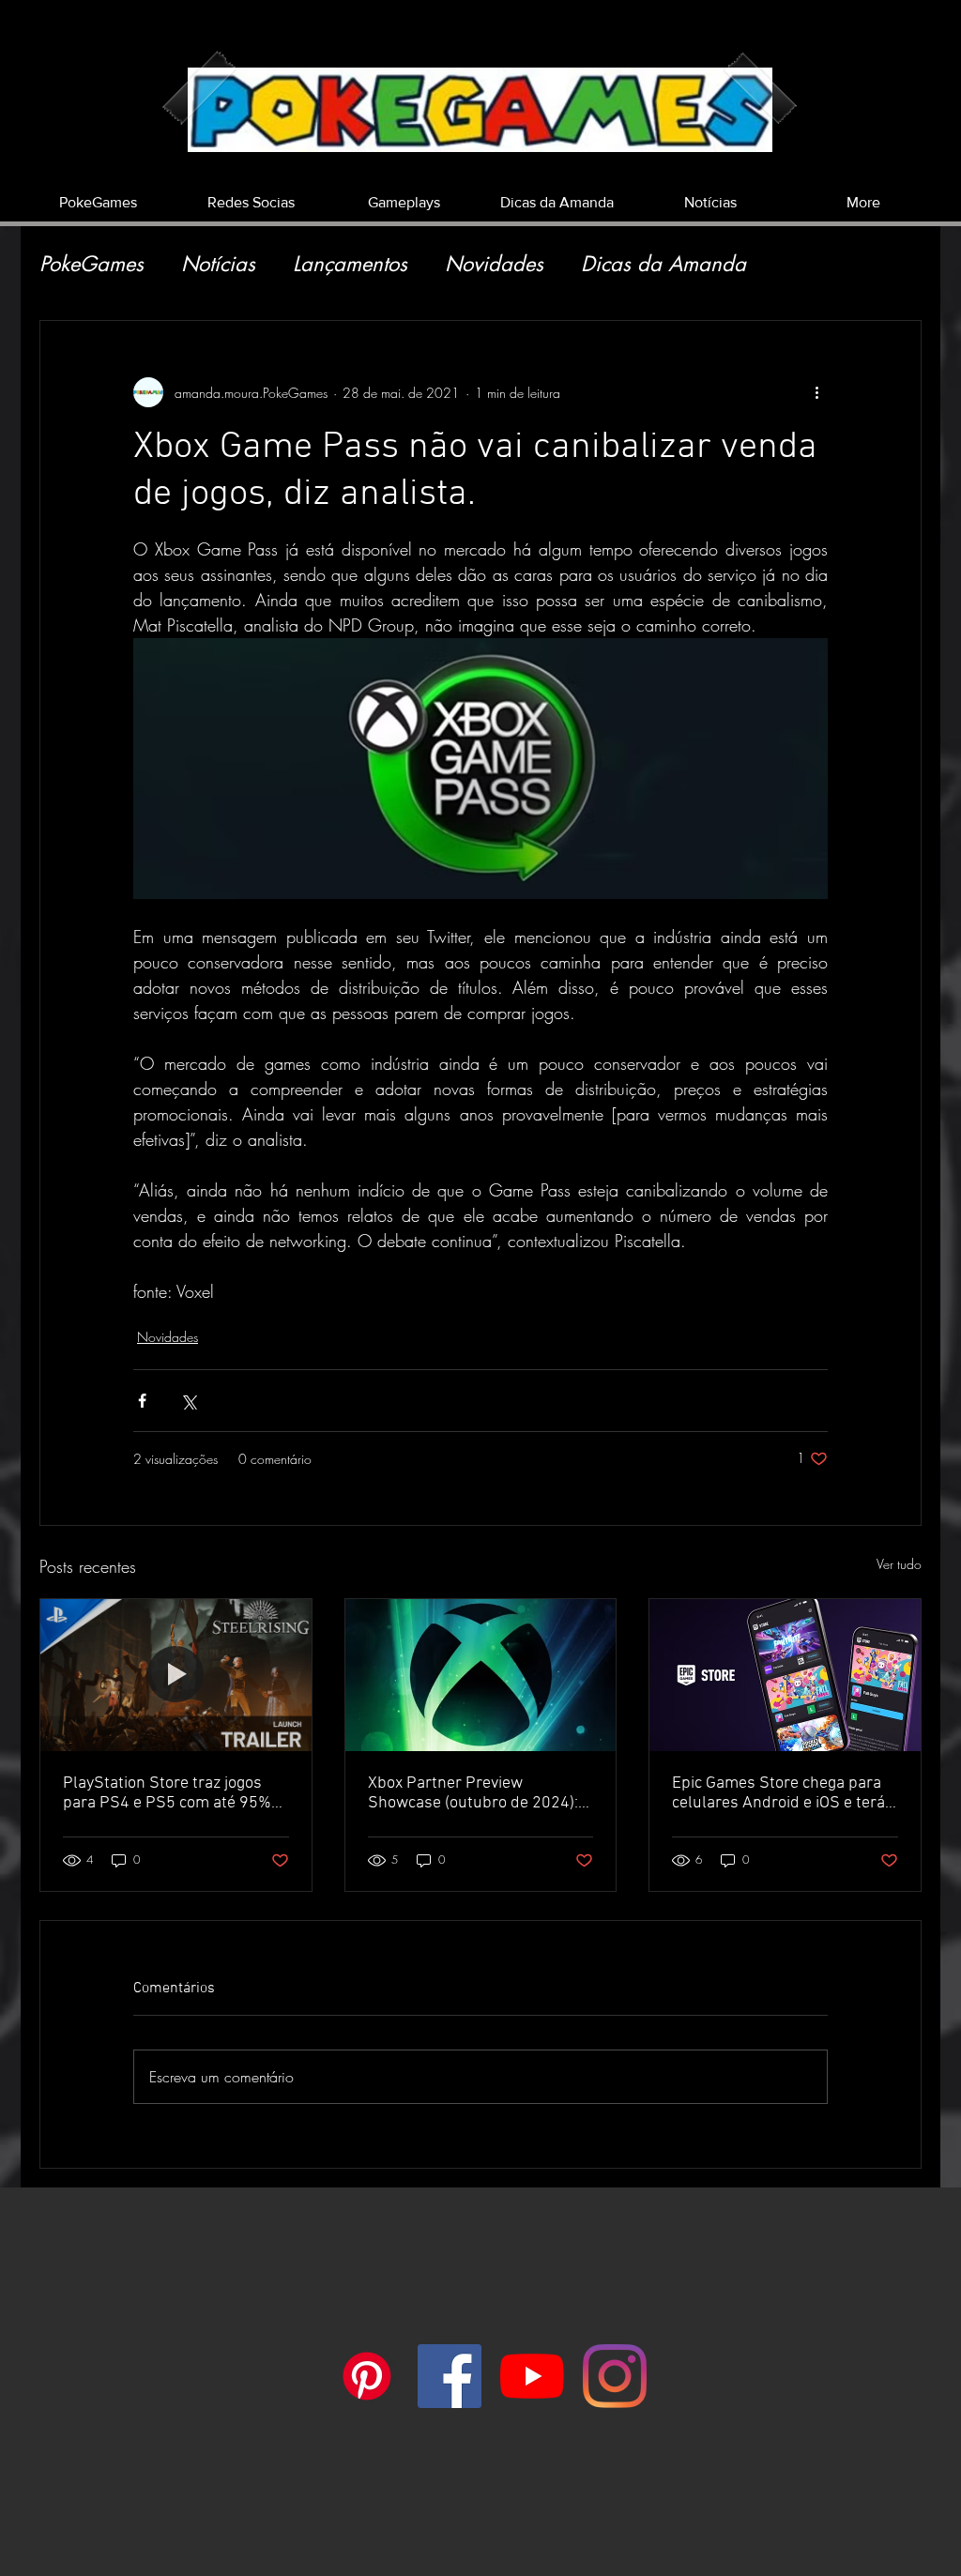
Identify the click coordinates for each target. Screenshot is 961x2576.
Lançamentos (350, 264)
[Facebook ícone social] (450, 2376)
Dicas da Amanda (664, 264)
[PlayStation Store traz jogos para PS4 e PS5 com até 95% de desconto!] (176, 1675)
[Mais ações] (816, 392)
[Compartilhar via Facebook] (142, 1401)
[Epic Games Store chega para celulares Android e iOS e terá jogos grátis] (785, 1675)
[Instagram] (615, 2376)
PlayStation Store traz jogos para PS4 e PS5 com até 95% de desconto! (167, 1793)
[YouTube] (532, 2376)
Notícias (218, 264)
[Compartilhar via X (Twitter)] (188, 1401)
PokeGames (92, 264)
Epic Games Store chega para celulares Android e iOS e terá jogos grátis (778, 1793)
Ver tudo (899, 1564)
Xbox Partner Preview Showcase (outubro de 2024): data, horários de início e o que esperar (476, 1793)
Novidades (494, 264)
